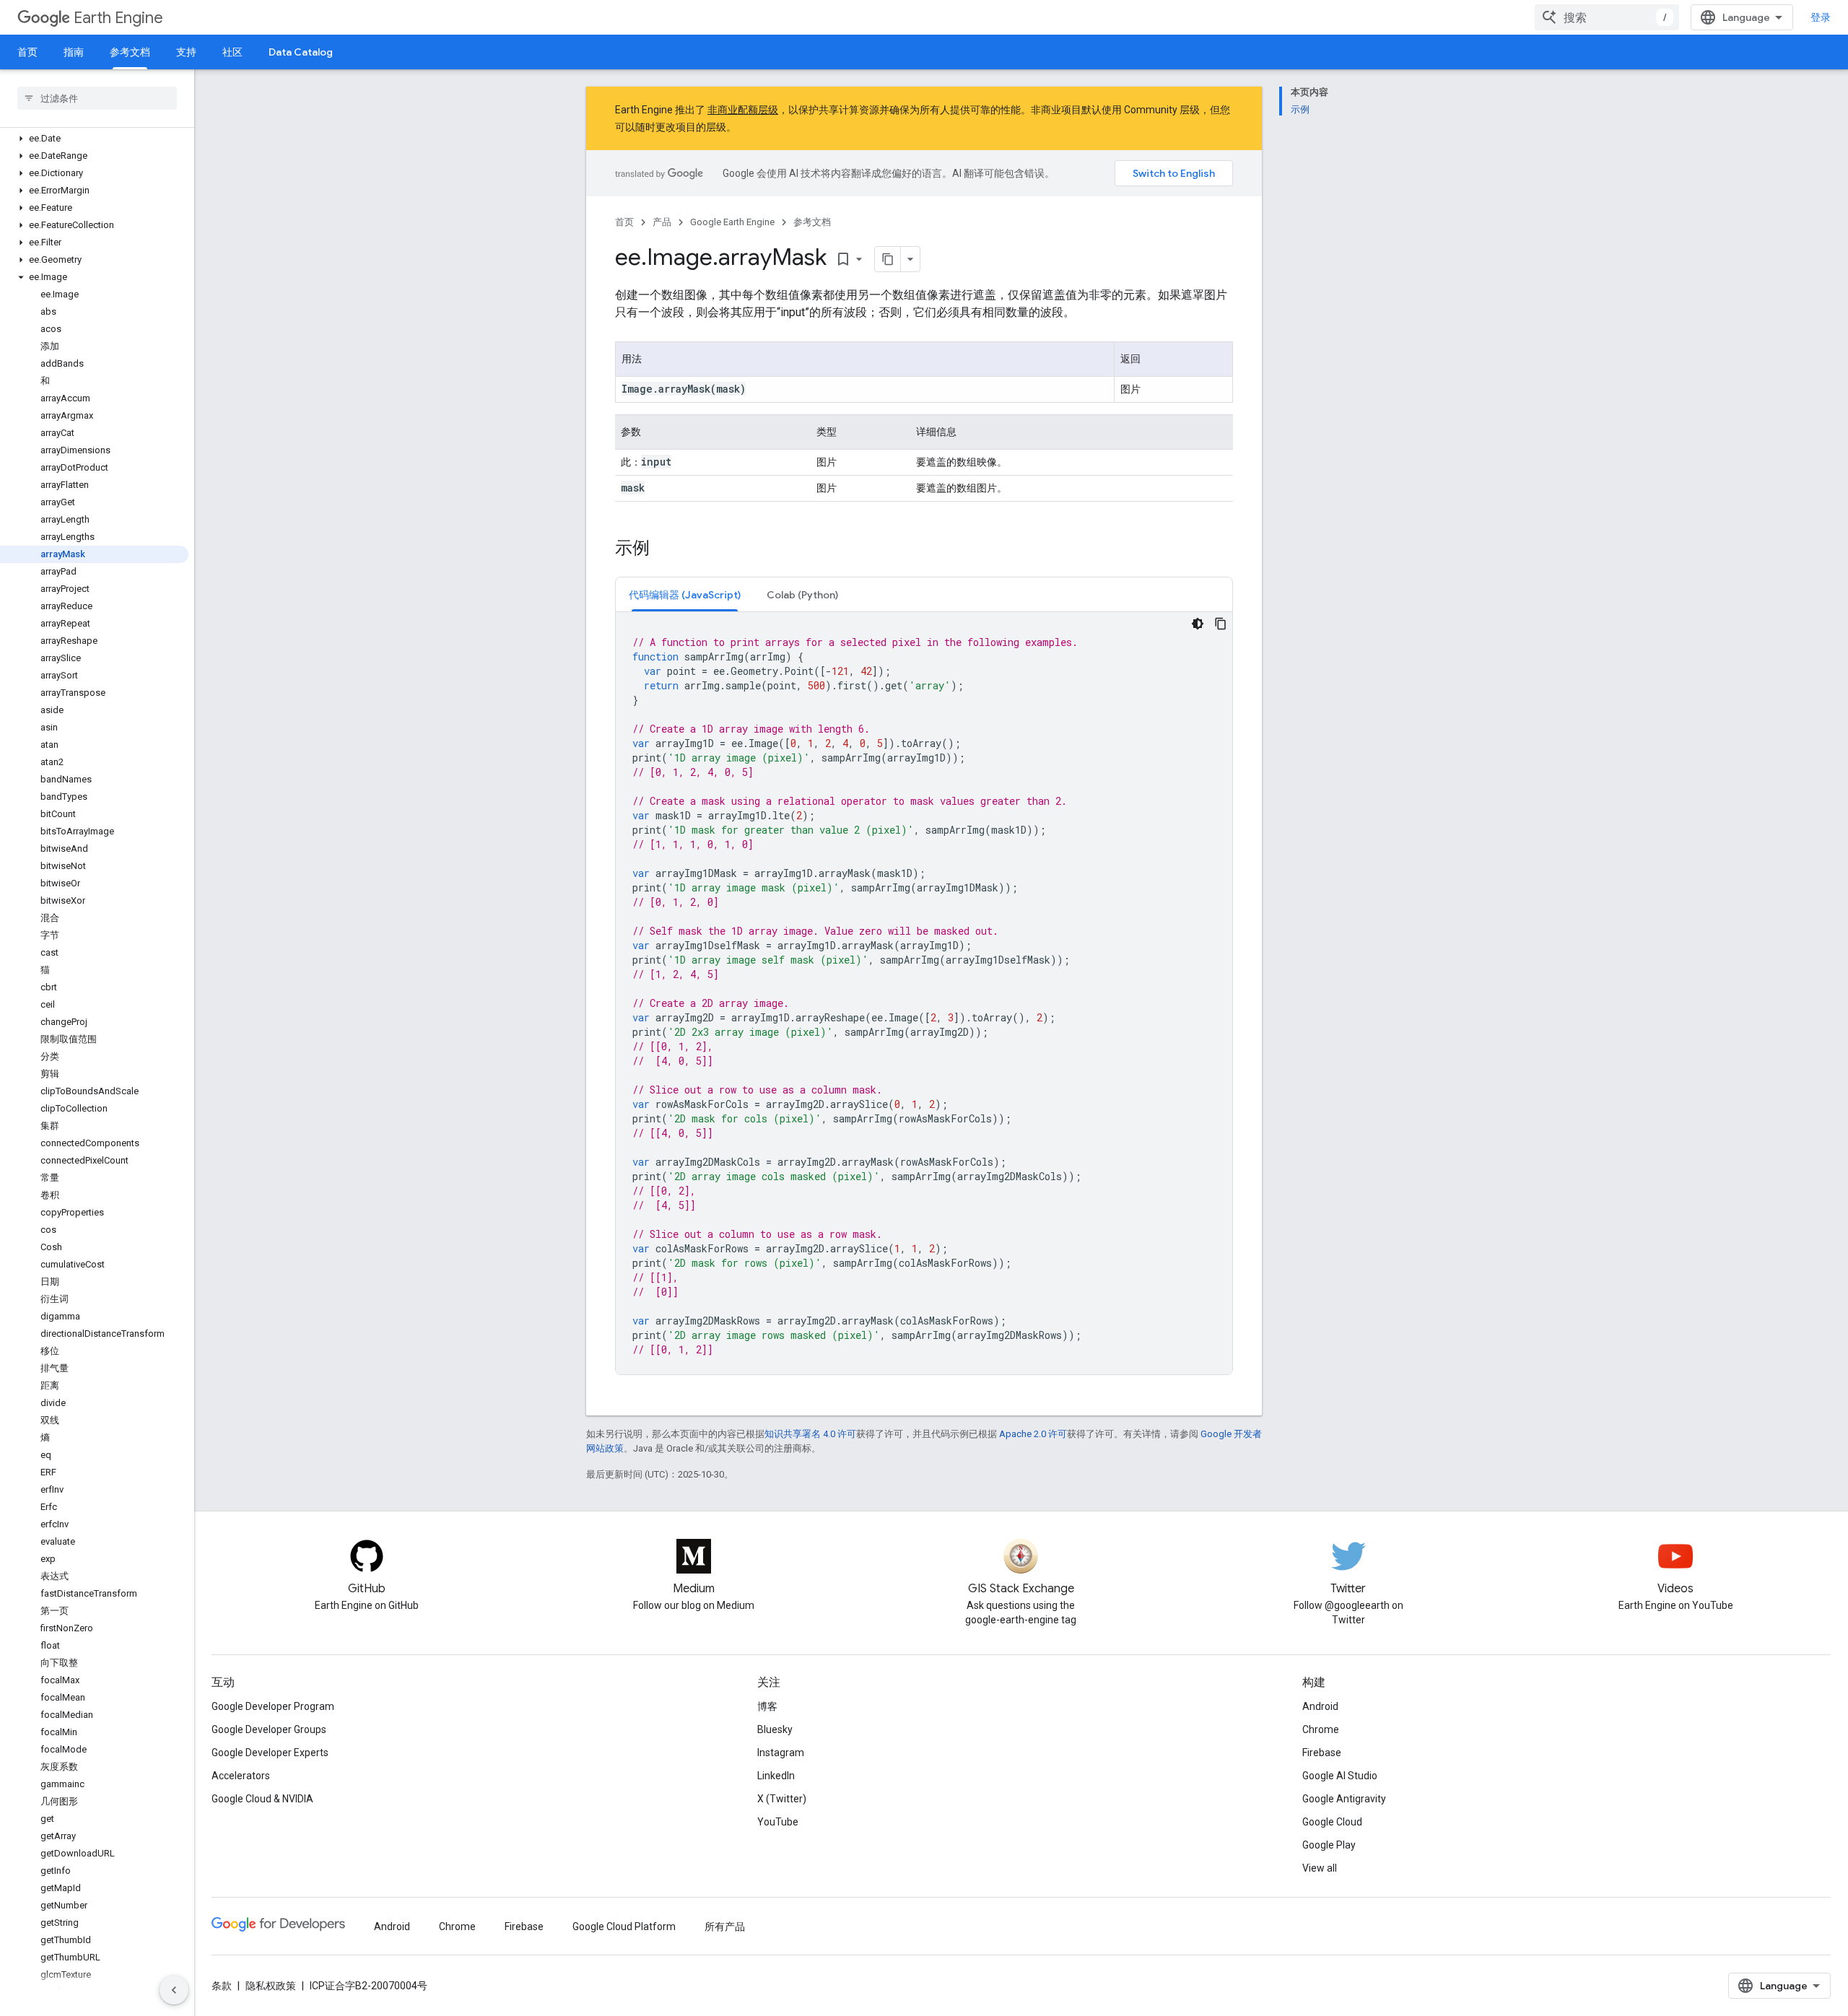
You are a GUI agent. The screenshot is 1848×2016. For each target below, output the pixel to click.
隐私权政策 (271, 1986)
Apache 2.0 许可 (1033, 1434)
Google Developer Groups (269, 1729)
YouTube (778, 1822)
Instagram (781, 1753)
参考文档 (130, 52)
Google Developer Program (273, 1706)
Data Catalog (301, 52)
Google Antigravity (1344, 1799)
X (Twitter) (782, 1799)
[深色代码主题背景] (1198, 624)
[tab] (685, 594)
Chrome (1321, 1729)
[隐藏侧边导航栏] (174, 1990)
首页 (27, 52)
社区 (232, 52)
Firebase (1322, 1753)
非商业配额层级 (743, 110)
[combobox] (1607, 17)
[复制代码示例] (1221, 624)
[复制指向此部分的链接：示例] (664, 549)
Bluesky (775, 1729)
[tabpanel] (924, 993)
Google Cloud (1332, 1822)
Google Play (1329, 1845)
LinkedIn (776, 1776)
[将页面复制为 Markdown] (888, 259)
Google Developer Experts (270, 1753)
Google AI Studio (1340, 1776)
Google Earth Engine (732, 222)
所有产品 (725, 1926)
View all (1320, 1868)
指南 (74, 52)
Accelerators (241, 1776)
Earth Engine (118, 18)
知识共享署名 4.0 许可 (810, 1434)
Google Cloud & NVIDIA (262, 1799)
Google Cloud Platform (624, 1926)
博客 (767, 1706)
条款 (222, 1986)
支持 (186, 52)
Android (1320, 1706)
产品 (662, 222)
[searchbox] (97, 98)
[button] (94, 139)
